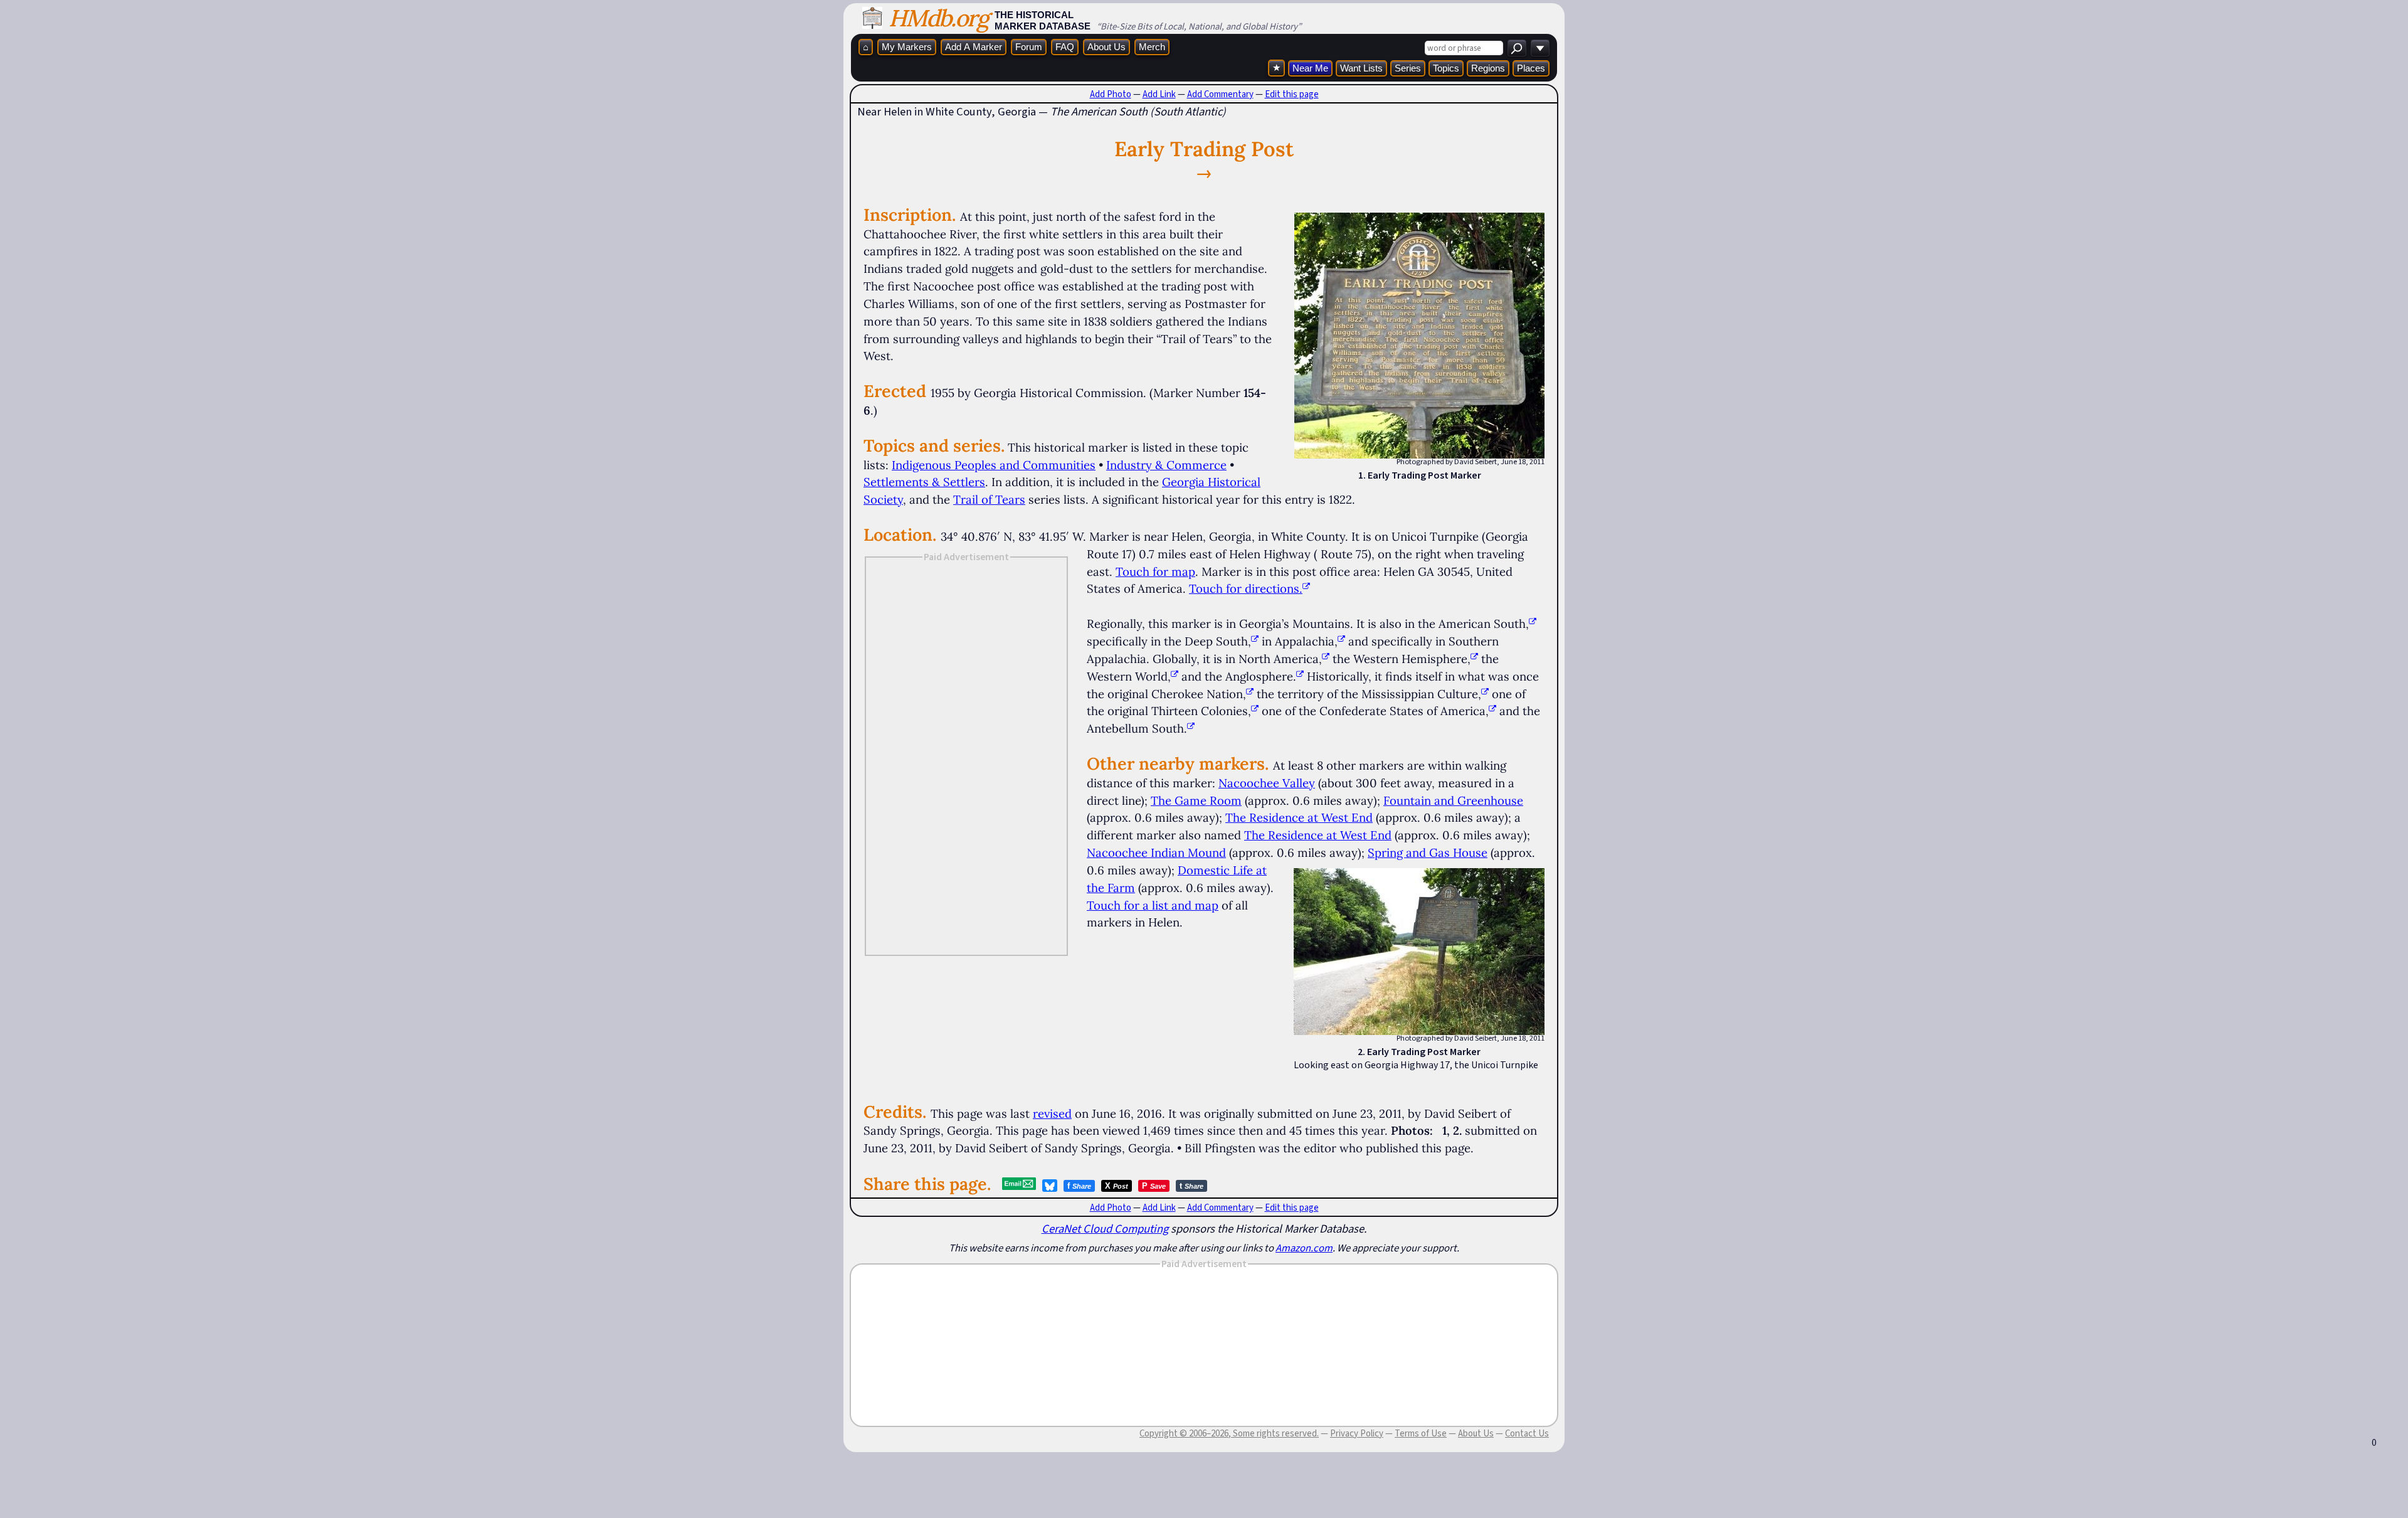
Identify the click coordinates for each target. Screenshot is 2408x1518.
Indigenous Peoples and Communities (994, 465)
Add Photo (1111, 94)
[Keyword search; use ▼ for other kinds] (1517, 48)
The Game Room (1196, 800)
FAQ (1065, 47)
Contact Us (1527, 1433)
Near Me (1310, 68)
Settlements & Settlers (924, 482)
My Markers (907, 47)
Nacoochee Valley (1267, 783)
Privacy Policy (1357, 1433)
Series (1408, 68)
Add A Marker (974, 47)
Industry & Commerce (1166, 465)
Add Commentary (1220, 94)
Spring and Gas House (1428, 852)
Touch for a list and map (1153, 905)
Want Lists (1361, 68)
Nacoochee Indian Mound (1156, 852)
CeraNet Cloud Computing (1105, 1229)
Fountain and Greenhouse (1453, 800)
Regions (1488, 68)
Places (1531, 68)
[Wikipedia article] (1533, 624)
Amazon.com (1304, 1248)
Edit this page (1292, 94)
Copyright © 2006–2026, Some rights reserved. (1229, 1433)
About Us (1106, 47)
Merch (1152, 47)
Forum (1029, 47)
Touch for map (1155, 571)
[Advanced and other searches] (1540, 48)
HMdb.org (938, 18)
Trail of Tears (989, 499)
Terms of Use (1421, 1433)
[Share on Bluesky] (1050, 1186)
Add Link (1159, 94)
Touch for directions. (1246, 588)
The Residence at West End (1299, 817)
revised (1052, 1113)
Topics (1446, 68)
